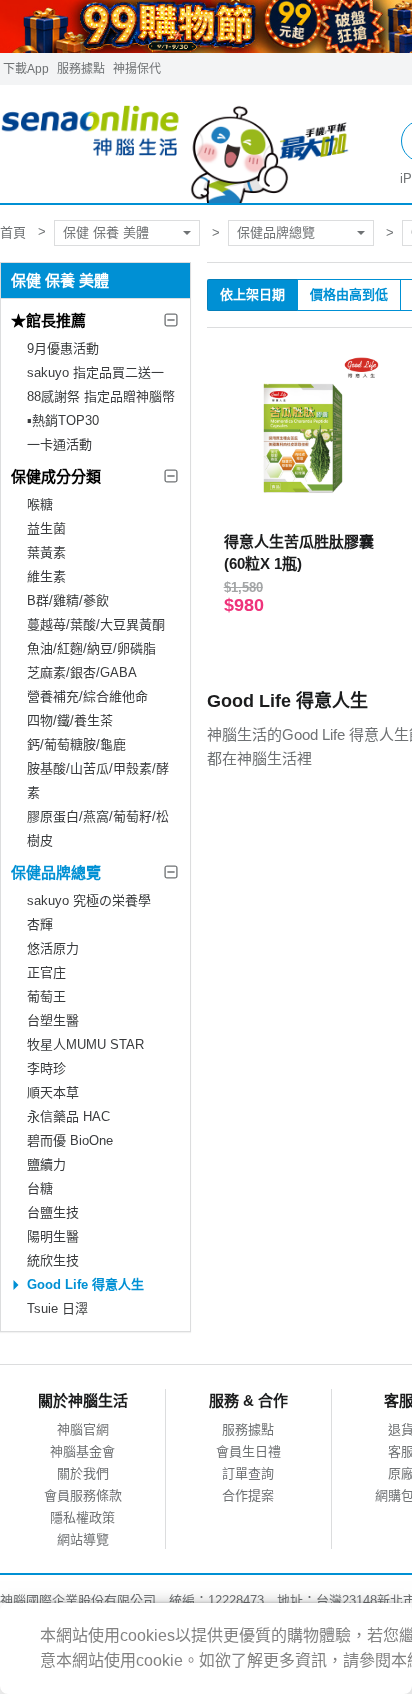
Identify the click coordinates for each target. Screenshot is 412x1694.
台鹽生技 (53, 1212)
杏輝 (40, 924)
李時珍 (46, 1068)
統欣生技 (53, 1260)
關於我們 (83, 1473)
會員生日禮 (248, 1451)
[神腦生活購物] (175, 144)
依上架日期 (252, 294)
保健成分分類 (56, 476)
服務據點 (81, 69)
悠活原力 (53, 948)
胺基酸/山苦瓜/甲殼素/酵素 (98, 780)
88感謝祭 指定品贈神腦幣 (101, 396)
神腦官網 (83, 1429)
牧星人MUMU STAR (85, 1044)
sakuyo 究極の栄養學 (89, 900)
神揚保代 (137, 69)
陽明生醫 (53, 1236)
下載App (26, 69)
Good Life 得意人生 (85, 1284)
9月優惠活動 (63, 348)
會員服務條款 (83, 1495)
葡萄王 (46, 996)
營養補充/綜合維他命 (87, 696)
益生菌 (46, 528)
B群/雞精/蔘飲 (68, 600)
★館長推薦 (48, 320)
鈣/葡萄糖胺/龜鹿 (76, 744)
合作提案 (248, 1495)
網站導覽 (83, 1539)
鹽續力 (46, 1164)
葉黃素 (46, 552)
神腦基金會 (82, 1451)
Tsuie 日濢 (57, 1308)
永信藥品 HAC (68, 1116)
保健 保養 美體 (106, 232)
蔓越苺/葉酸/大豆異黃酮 (96, 624)
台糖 (40, 1188)
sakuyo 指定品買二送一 (95, 372)
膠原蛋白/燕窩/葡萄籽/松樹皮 (98, 828)
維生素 (46, 576)
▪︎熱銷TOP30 (63, 420)
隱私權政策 (82, 1517)
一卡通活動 (59, 444)
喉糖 (40, 504)
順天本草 (53, 1092)
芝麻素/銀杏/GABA (82, 672)
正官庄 (46, 972)
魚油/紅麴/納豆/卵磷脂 (91, 648)
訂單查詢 (248, 1473)
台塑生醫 (53, 1020)
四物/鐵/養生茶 (70, 720)
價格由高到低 (349, 294)
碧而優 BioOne (70, 1140)
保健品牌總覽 (276, 232)
